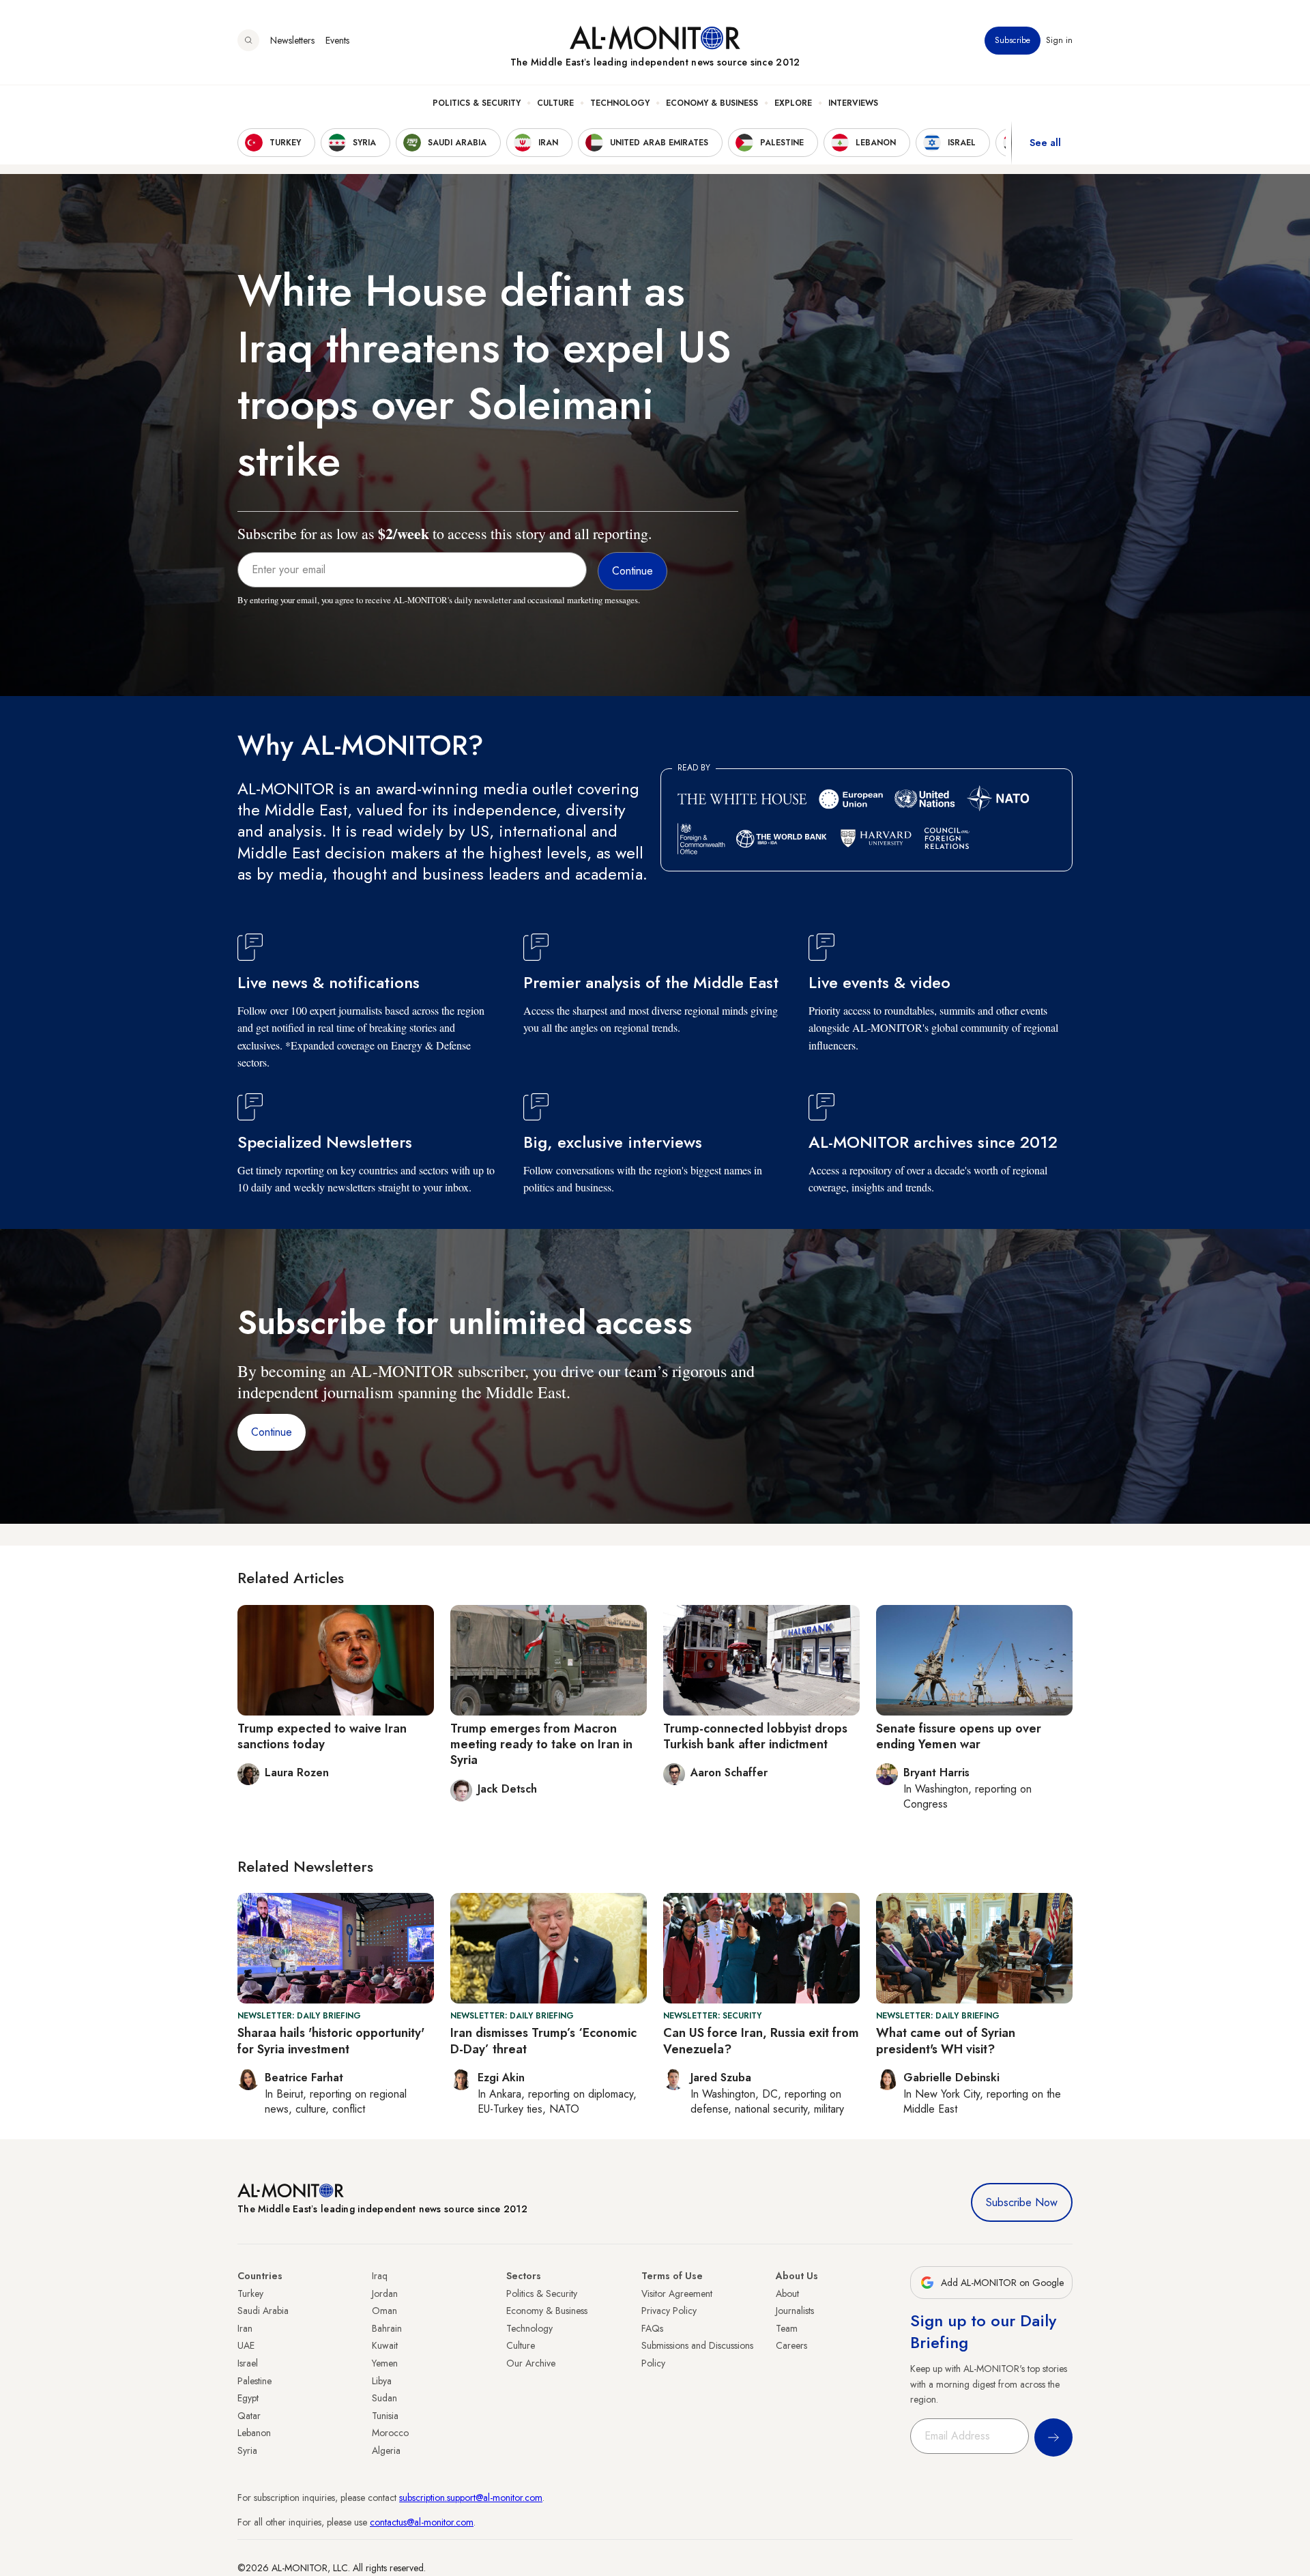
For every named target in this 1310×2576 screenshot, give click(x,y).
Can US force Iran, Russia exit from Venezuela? (761, 2041)
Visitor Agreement (677, 2293)
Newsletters (292, 40)
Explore (793, 103)
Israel (248, 2363)
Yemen (385, 2363)
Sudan (384, 2398)
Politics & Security (477, 103)
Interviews (853, 103)
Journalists (795, 2311)
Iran (245, 2328)
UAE (246, 2345)
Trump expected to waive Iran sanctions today (322, 1736)
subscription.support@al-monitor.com (471, 2498)
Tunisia (385, 2416)
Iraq (380, 2276)
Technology (620, 103)
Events (337, 40)
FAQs (652, 2328)
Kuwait (385, 2345)
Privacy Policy (669, 2311)
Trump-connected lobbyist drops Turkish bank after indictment (755, 1736)
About (787, 2293)
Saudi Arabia (263, 2311)
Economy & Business (712, 103)
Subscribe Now (1022, 2202)
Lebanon (254, 2433)
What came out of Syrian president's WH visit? (946, 2041)
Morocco (390, 2433)
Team (787, 2328)
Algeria (386, 2450)
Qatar (249, 2416)
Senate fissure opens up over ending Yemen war (959, 1736)
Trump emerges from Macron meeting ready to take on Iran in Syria (541, 1745)
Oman (384, 2311)
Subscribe (1013, 40)
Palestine (254, 2381)
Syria (247, 2450)
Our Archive (531, 2363)
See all (1045, 143)
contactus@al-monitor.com (422, 2522)
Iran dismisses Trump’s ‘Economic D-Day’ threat (543, 2041)
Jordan (385, 2293)
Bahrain (387, 2328)
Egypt (248, 2398)
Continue (272, 1432)
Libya (382, 2381)
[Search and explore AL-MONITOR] (248, 40)
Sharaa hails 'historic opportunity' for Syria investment (331, 2041)
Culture (555, 103)
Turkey (250, 2293)
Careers (791, 2345)
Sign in (1059, 40)
